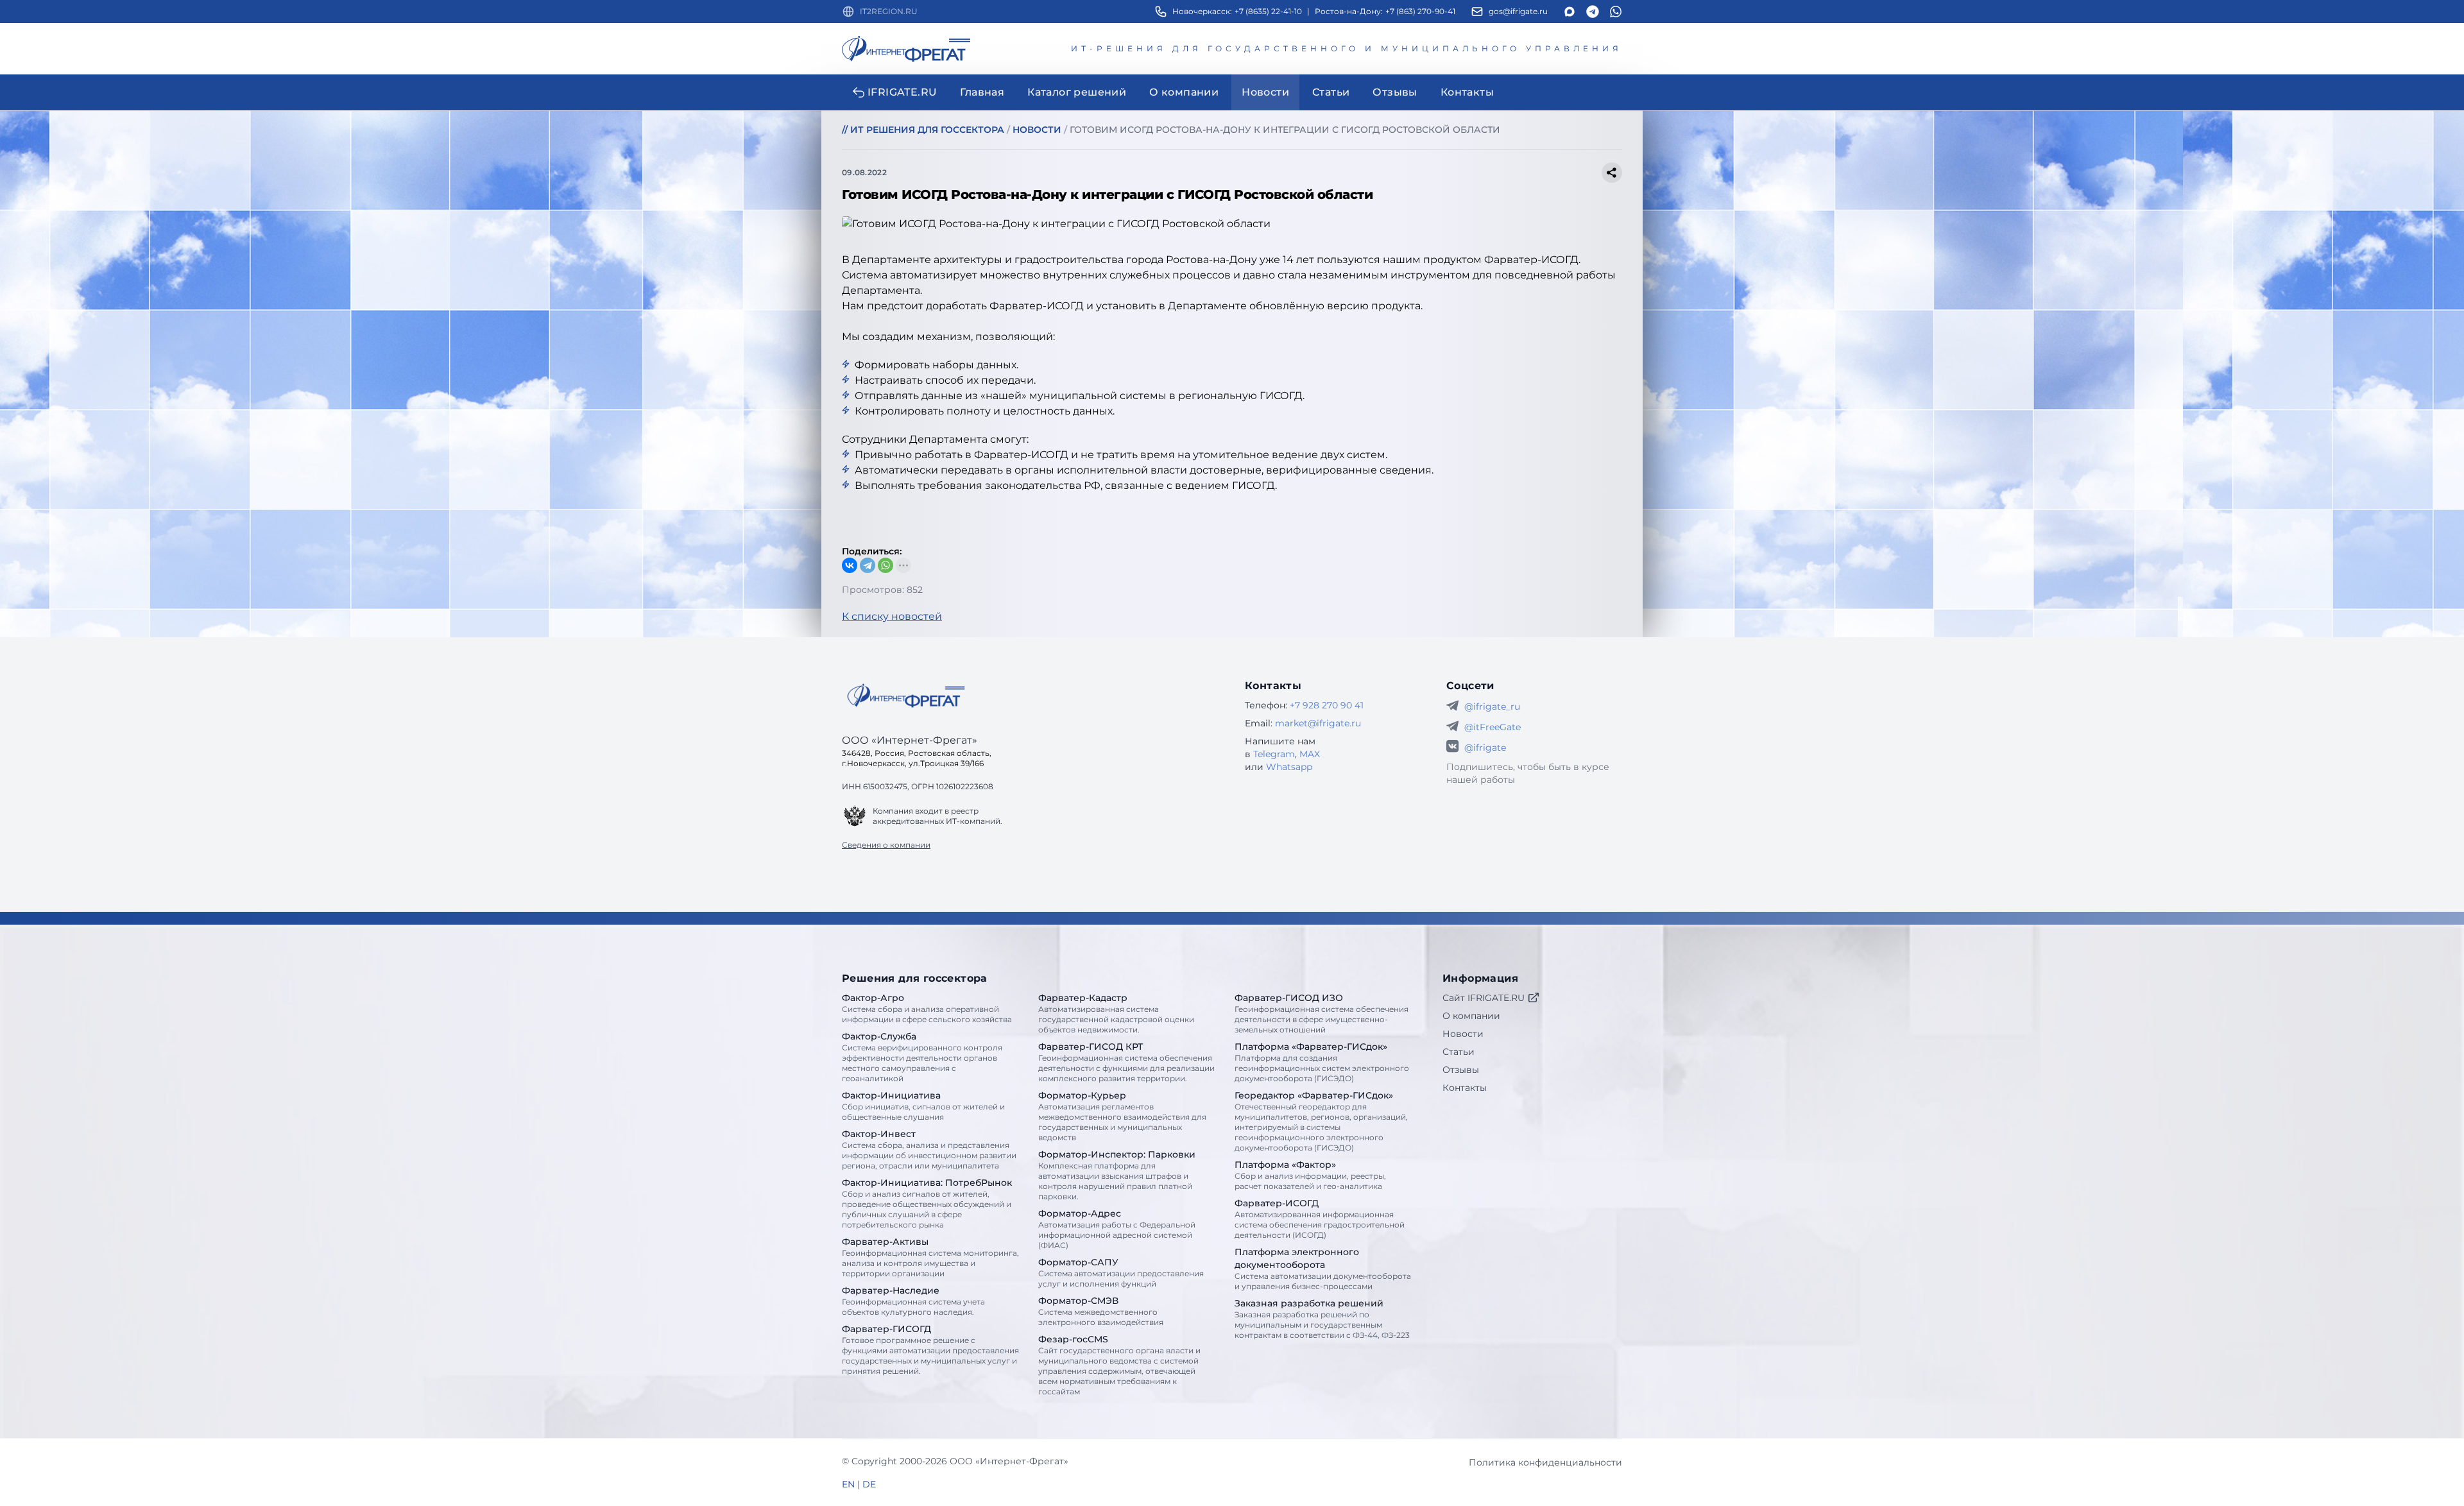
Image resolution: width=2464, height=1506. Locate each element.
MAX (1310, 754)
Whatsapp (1289, 767)
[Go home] (906, 696)
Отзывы (1461, 1070)
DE (869, 1484)
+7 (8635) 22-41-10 (1268, 11)
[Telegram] (868, 565)
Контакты (1465, 1088)
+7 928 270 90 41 (1327, 705)
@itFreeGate (1493, 727)
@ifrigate (1485, 748)
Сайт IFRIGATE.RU (1484, 998)
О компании (1471, 1016)
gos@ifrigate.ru (1518, 11)
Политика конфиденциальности (1545, 1462)
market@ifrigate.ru (1318, 723)
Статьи (1459, 1052)
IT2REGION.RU (889, 11)
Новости (1463, 1034)
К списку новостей (892, 616)
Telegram (1274, 754)
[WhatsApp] (886, 565)
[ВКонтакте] (850, 565)
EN (848, 1484)
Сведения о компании (886, 845)
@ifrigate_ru (1492, 706)
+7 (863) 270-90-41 (1420, 11)
